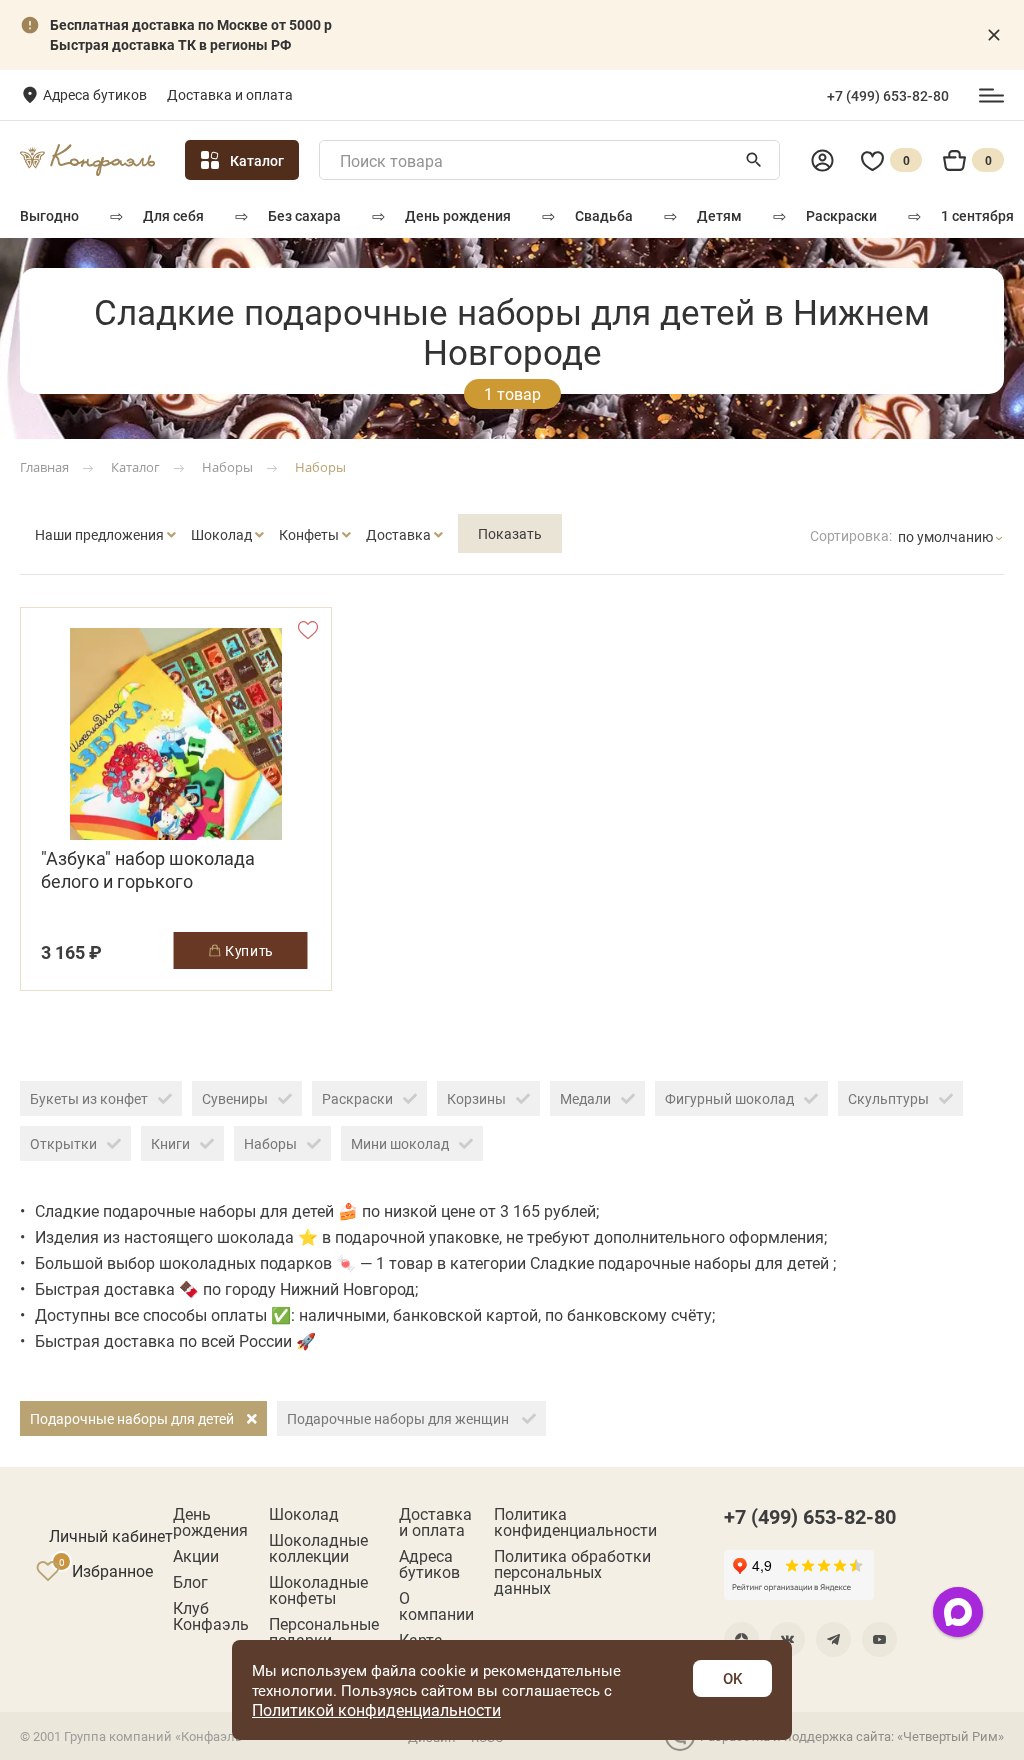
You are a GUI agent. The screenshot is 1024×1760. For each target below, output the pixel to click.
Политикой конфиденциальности (376, 1709)
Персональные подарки (324, 1632)
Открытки (63, 1143)
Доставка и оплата (230, 94)
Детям (719, 215)
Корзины (476, 1098)
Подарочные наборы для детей (133, 1418)
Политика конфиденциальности (575, 1522)
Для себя (173, 215)
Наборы (270, 1143)
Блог (190, 1582)
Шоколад (304, 1514)
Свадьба (604, 215)
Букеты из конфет (89, 1098)
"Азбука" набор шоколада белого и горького (148, 870)
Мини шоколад (400, 1143)
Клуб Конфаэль (211, 1616)
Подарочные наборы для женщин (399, 1418)
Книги (170, 1143)
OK (732, 1678)
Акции (196, 1556)
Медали (585, 1098)
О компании (436, 1606)
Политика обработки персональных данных (572, 1572)
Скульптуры (888, 1098)
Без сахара (304, 215)
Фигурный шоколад (729, 1098)
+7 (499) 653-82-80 (888, 96)
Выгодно (49, 215)
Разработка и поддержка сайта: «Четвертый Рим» (852, 1736)
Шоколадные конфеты (318, 1590)
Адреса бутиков (95, 94)
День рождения (458, 215)
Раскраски (841, 215)
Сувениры (235, 1098)
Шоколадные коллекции (318, 1548)
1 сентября (977, 215)
